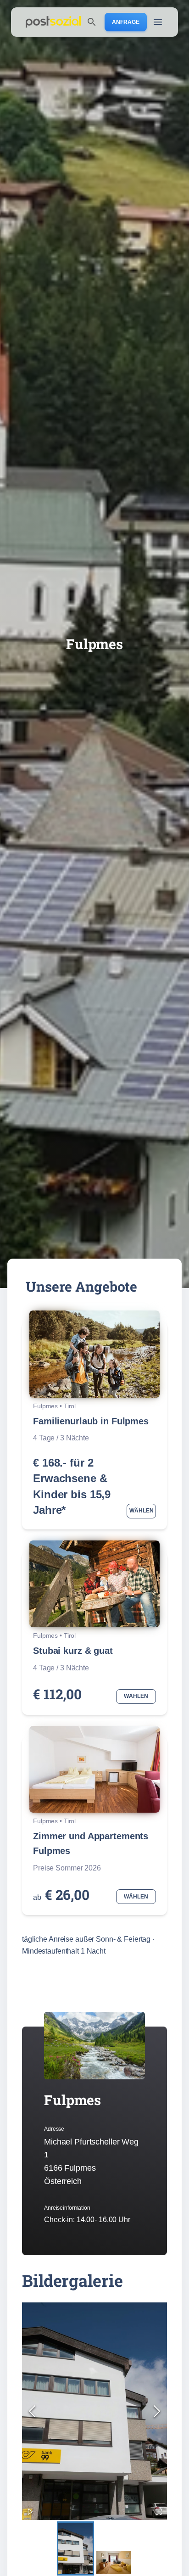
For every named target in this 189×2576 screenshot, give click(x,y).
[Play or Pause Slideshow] (30, 2512)
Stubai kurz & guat (73, 1651)
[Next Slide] (157, 2411)
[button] (94, 2411)
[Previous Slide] (32, 2411)
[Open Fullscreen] (159, 2512)
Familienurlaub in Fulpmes (91, 1421)
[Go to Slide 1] (75, 2549)
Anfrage (126, 22)
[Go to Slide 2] (114, 2563)
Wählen (142, 1511)
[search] (92, 22)
